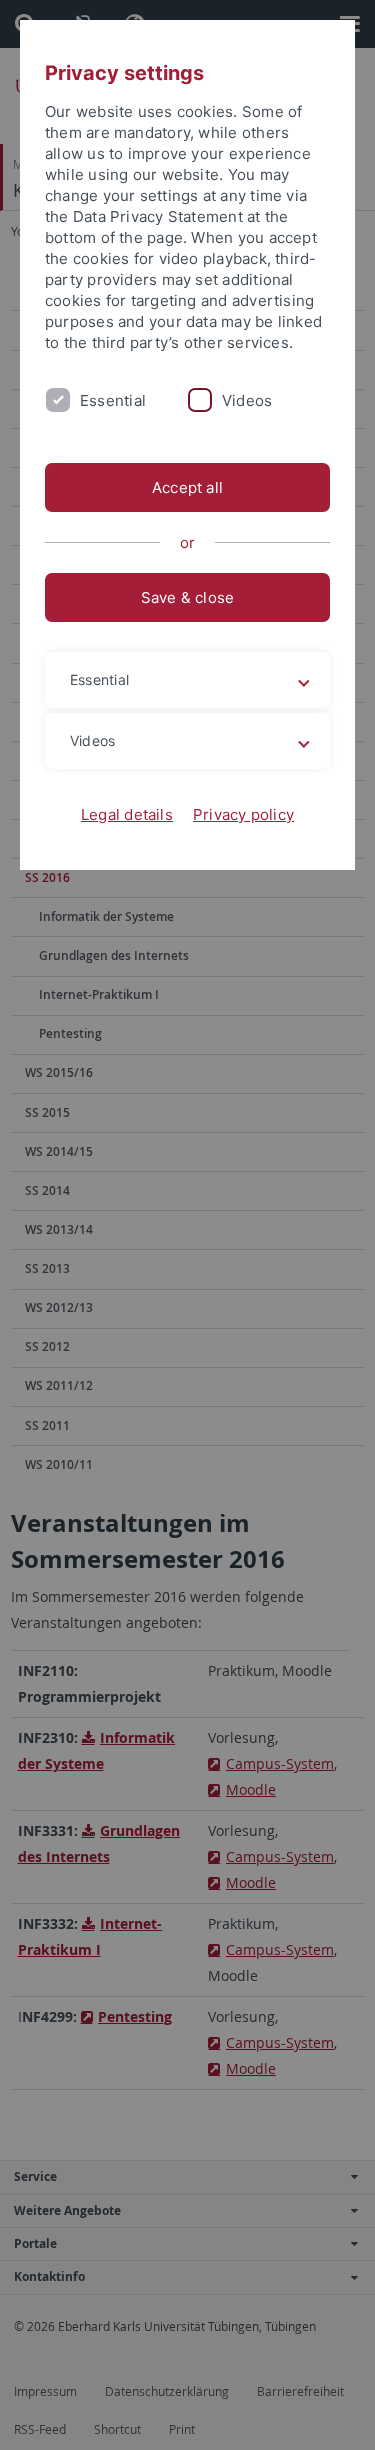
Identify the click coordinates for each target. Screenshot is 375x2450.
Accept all (187, 487)
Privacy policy (243, 814)
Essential (113, 400)
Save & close (188, 597)
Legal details (127, 814)
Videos (247, 400)
